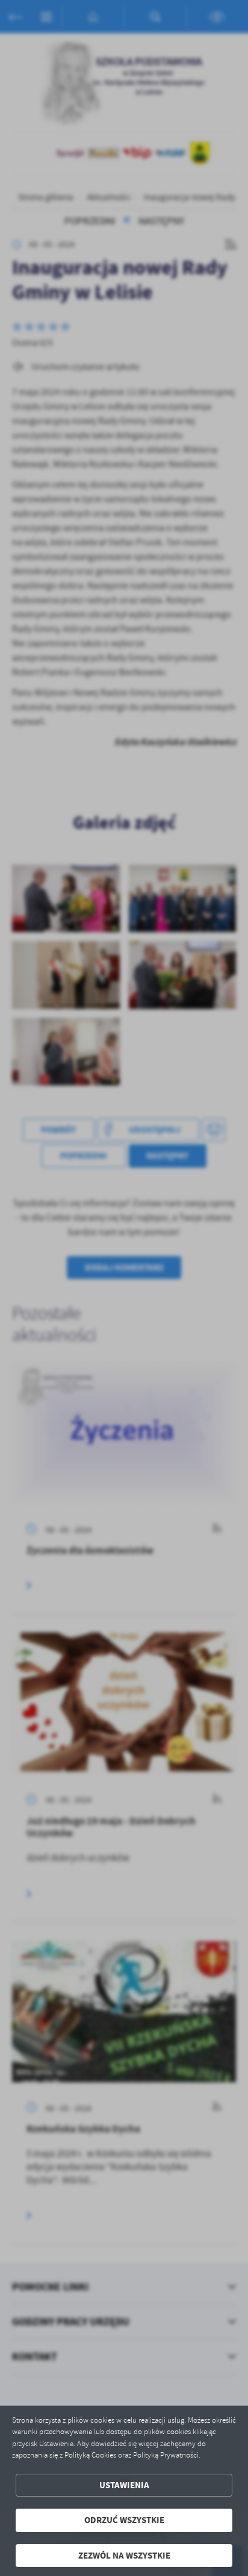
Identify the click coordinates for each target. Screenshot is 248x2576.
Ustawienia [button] (124, 2485)
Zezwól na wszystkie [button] (124, 2556)
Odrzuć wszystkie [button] (124, 2520)
